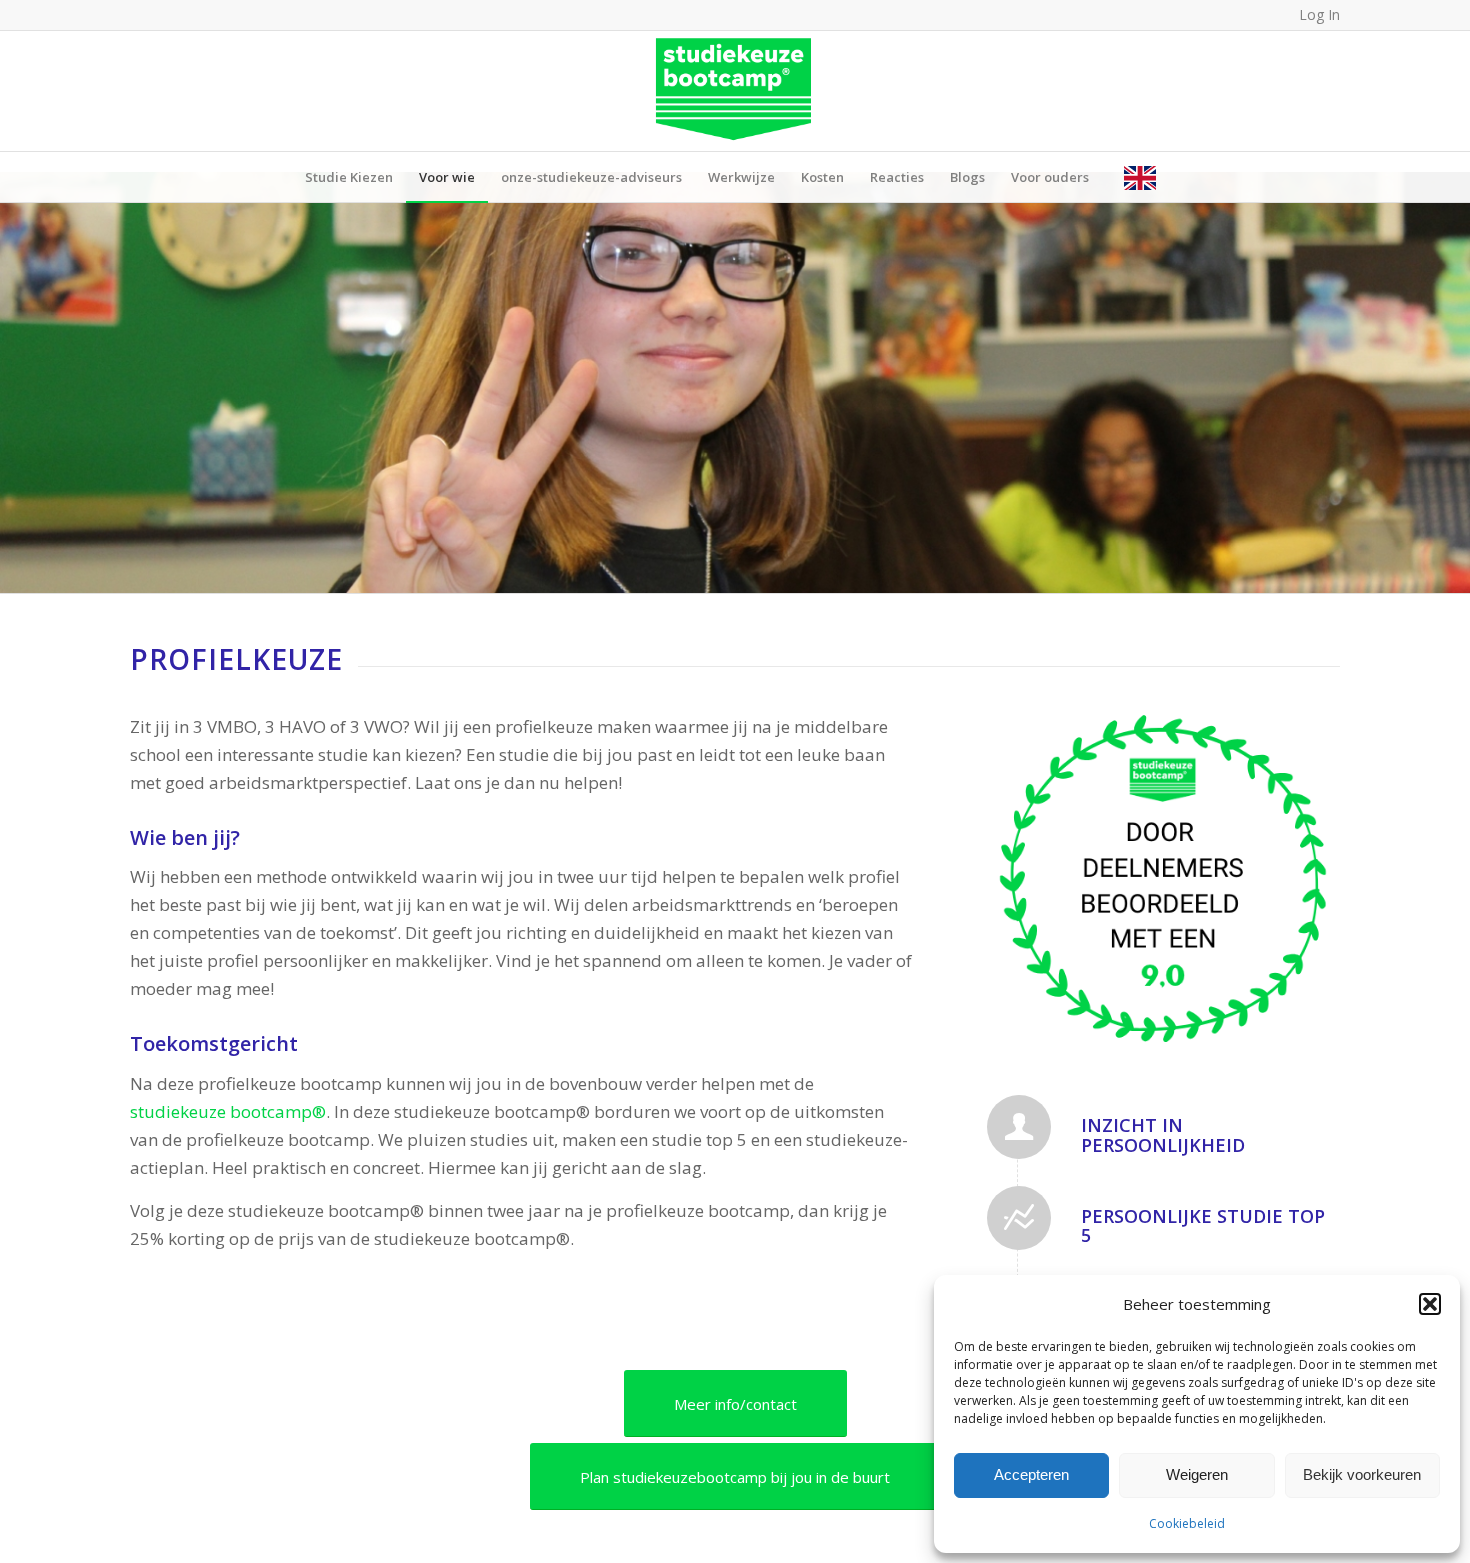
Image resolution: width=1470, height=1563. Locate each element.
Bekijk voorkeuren (1362, 1474)
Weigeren (1197, 1474)
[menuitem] (349, 177)
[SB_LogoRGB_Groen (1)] (735, 91)
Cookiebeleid (1187, 1523)
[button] (1430, 1304)
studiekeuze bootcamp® (228, 1111)
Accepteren (1031, 1474)
